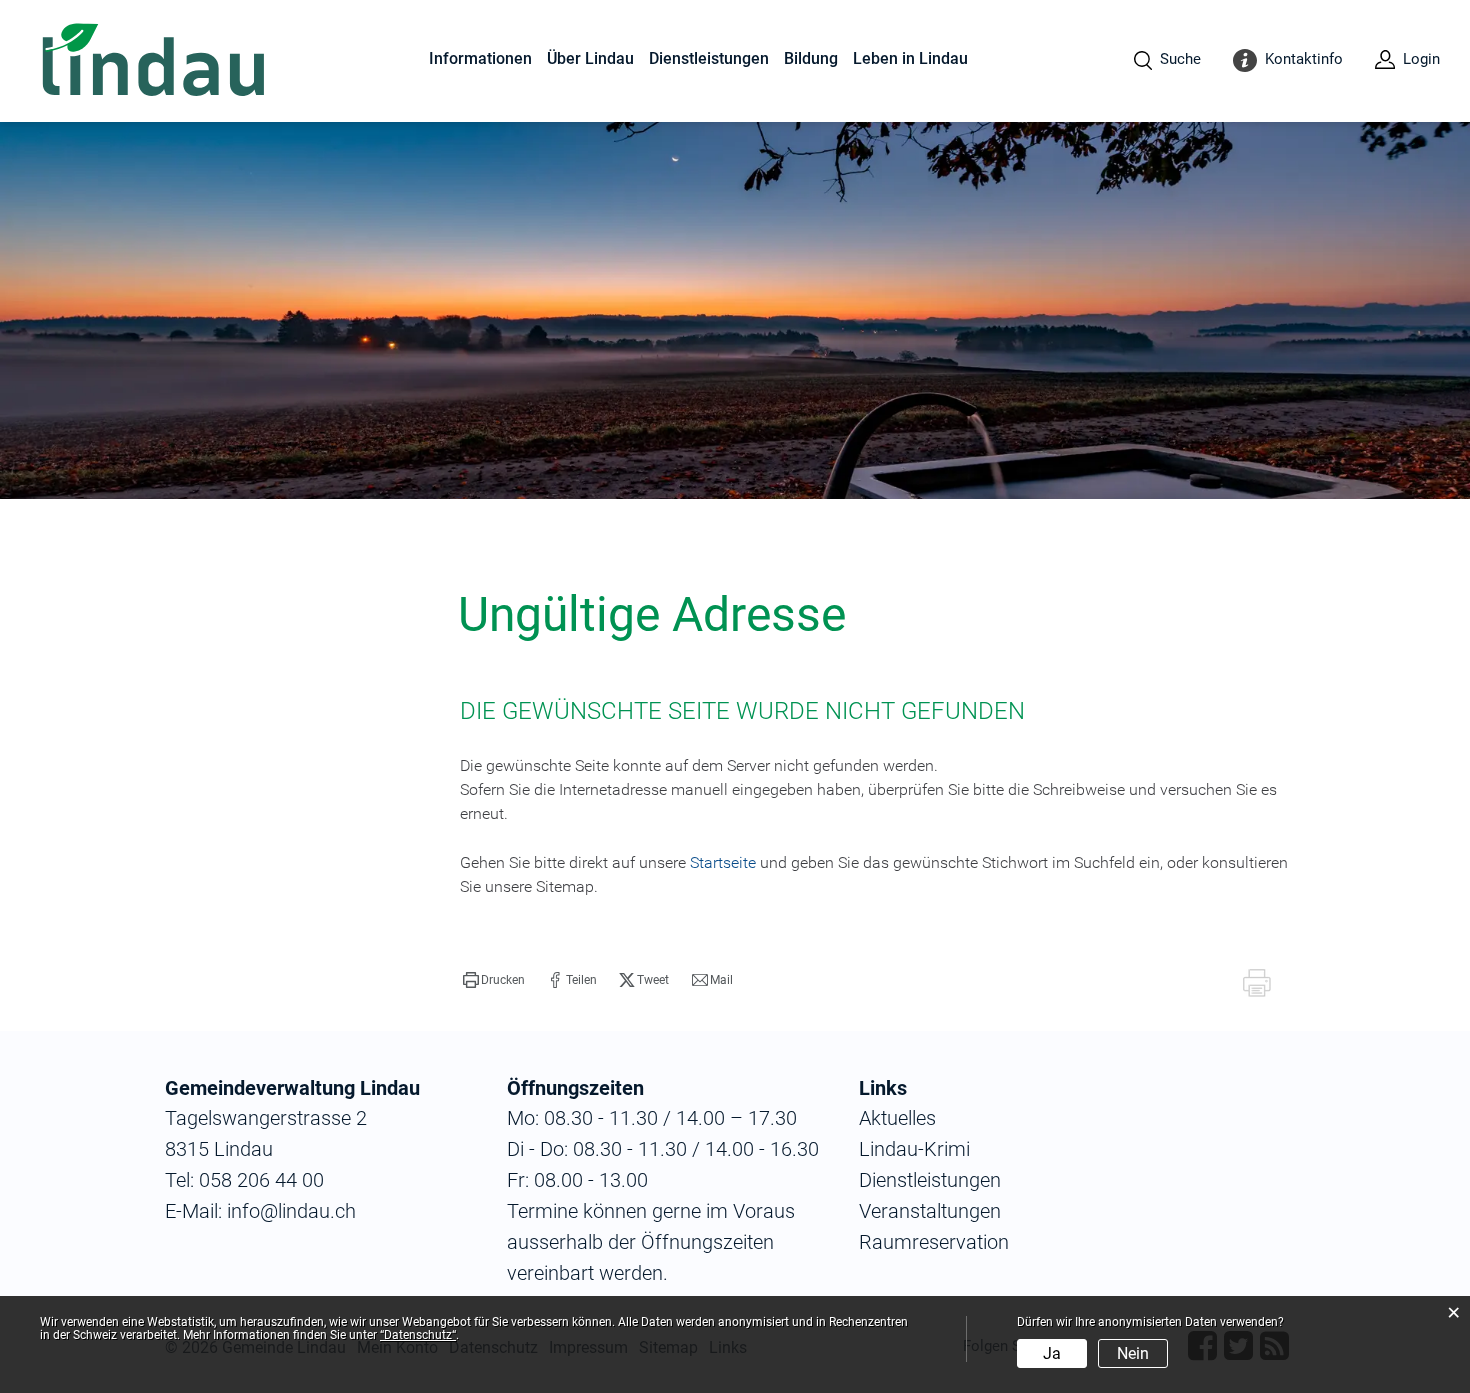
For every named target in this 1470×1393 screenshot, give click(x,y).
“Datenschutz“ (418, 1335)
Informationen (480, 58)
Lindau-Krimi (914, 1149)
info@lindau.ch (289, 1211)
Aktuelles (897, 1118)
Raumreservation (934, 1242)
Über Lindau (590, 58)
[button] (494, 980)
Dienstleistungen (709, 58)
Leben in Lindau (910, 58)
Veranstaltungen (930, 1211)
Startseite (723, 862)
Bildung (811, 58)
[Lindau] (153, 61)
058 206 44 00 (261, 1180)
